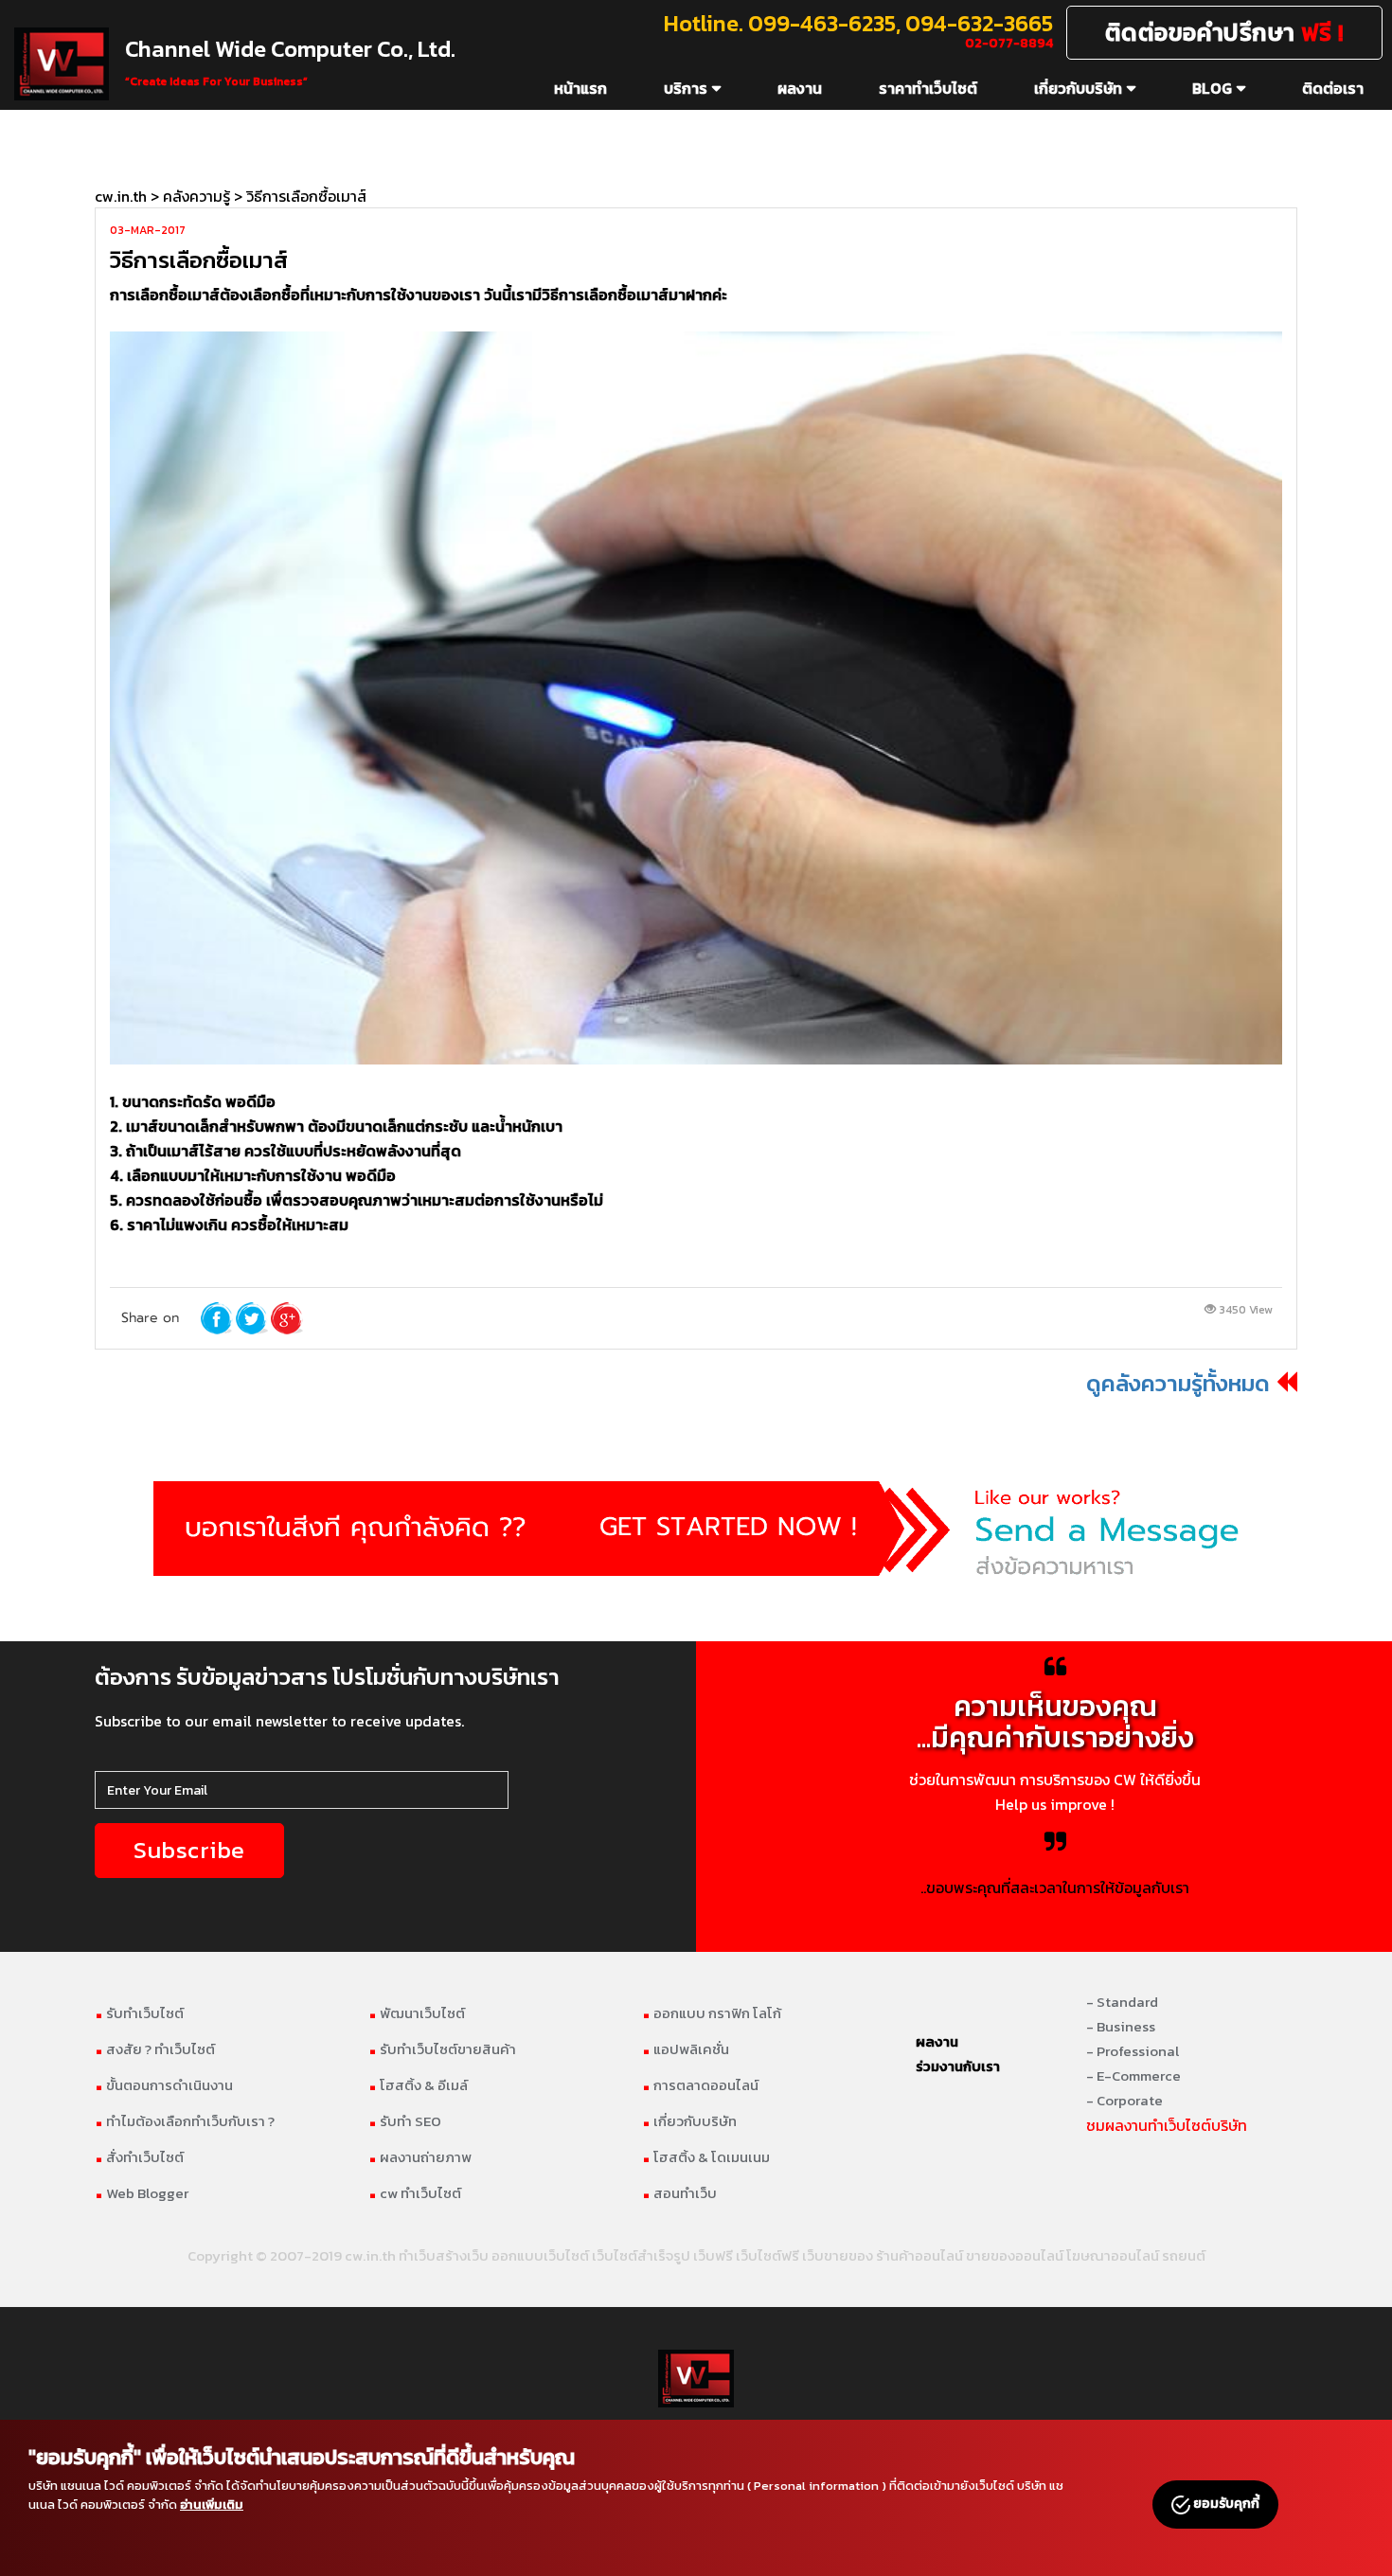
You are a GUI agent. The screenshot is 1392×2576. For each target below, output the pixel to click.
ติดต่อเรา (1333, 88)
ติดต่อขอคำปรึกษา (1225, 32)
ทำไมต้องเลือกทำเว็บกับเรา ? (185, 2121)
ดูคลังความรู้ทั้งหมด (1178, 1383)
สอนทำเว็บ (679, 2193)
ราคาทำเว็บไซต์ (928, 88)
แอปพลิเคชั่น (686, 2049)
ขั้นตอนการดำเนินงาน (164, 2085)
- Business (1121, 2026)
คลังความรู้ (196, 196)
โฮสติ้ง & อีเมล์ (418, 2085)
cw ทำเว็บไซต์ (415, 2193)
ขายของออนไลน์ (1015, 2255)
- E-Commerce (1133, 2075)
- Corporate (1124, 2100)
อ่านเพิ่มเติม (212, 2504)
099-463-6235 (822, 23)
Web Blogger (142, 2193)
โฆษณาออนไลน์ (1113, 2255)
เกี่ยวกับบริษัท (1078, 88)
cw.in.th (121, 196)
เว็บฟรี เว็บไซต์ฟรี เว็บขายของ (783, 2255)
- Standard (1122, 2002)
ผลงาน (800, 88)
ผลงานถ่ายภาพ (420, 2157)
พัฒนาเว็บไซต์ (417, 2013)
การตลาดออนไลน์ (700, 2085)
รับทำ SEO (405, 2121)
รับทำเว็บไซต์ (139, 2013)
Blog (1212, 88)
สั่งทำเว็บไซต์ (139, 2157)
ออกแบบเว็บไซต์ (540, 2255)
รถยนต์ (1184, 2255)
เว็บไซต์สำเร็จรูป (641, 2255)
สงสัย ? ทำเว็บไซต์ (155, 2049)
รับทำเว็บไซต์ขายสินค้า (442, 2049)
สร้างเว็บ (462, 2255)
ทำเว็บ (417, 2255)
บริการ (686, 88)
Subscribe (189, 1850)
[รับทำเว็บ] (696, 1529)
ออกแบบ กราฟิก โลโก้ (712, 2013)
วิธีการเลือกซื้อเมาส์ (306, 196)
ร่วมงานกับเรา (958, 2066)
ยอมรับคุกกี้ (1225, 2504)
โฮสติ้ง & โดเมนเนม (706, 2157)
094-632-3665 (979, 23)
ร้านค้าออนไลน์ (919, 2255)
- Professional (1133, 2051)
